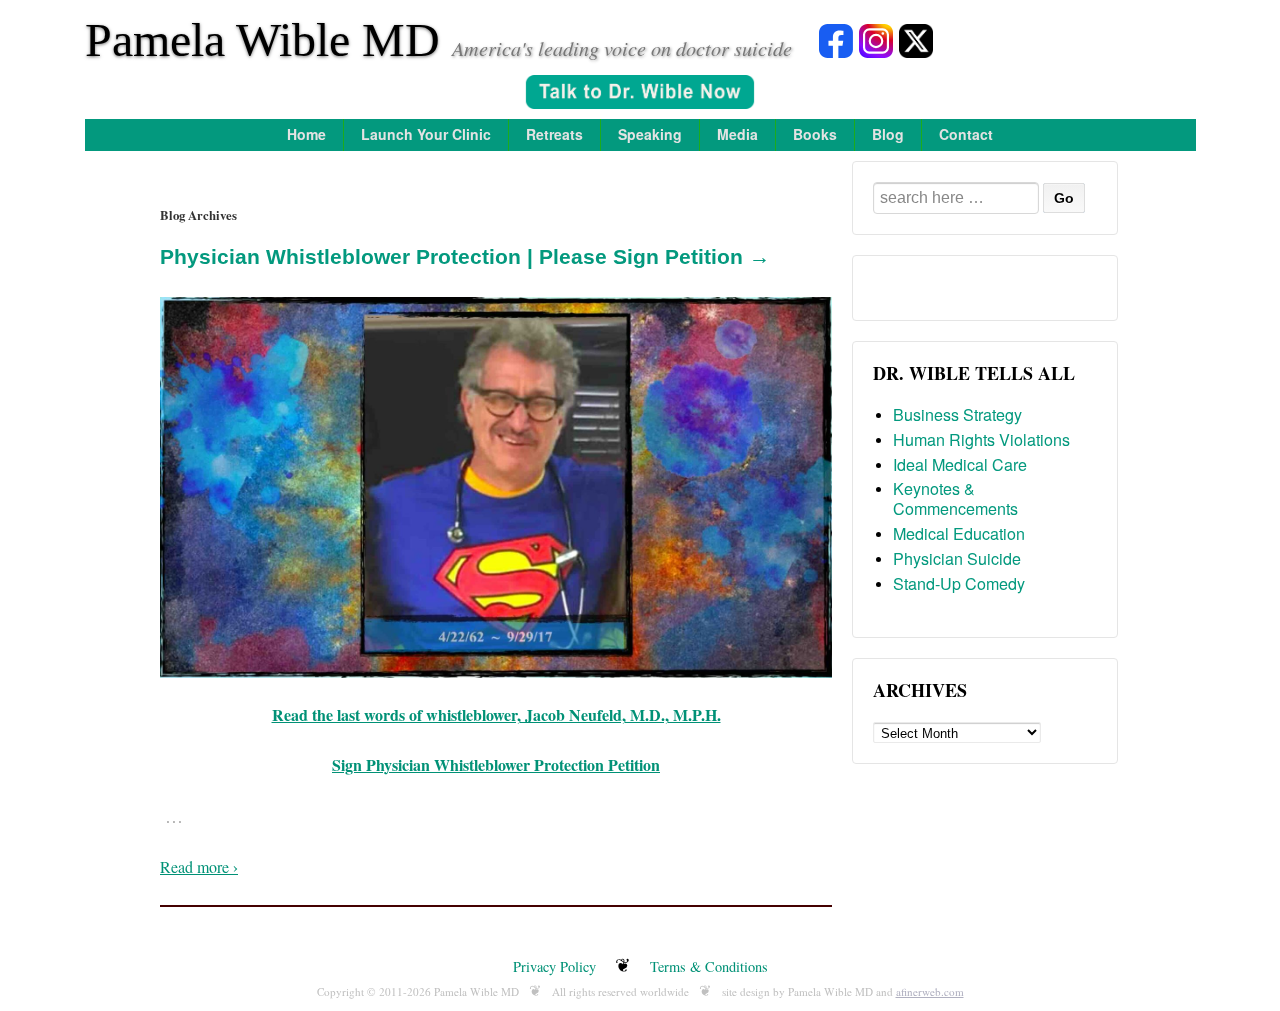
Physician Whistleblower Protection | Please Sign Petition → (465, 256)
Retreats (554, 134)
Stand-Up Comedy (959, 583)
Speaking (650, 134)
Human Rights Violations (981, 439)
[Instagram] (876, 39)
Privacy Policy (554, 966)
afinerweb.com (930, 991)
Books (815, 134)
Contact (966, 134)
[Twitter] (916, 39)
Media (737, 134)
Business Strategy (957, 414)
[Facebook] (836, 39)
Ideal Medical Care (960, 464)
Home (306, 134)
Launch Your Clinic (426, 134)
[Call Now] (640, 94)
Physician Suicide (957, 558)
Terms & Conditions (709, 966)
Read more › (199, 866)
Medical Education (959, 533)
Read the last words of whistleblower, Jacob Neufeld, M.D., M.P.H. (496, 714)
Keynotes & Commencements (955, 498)
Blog (888, 134)
